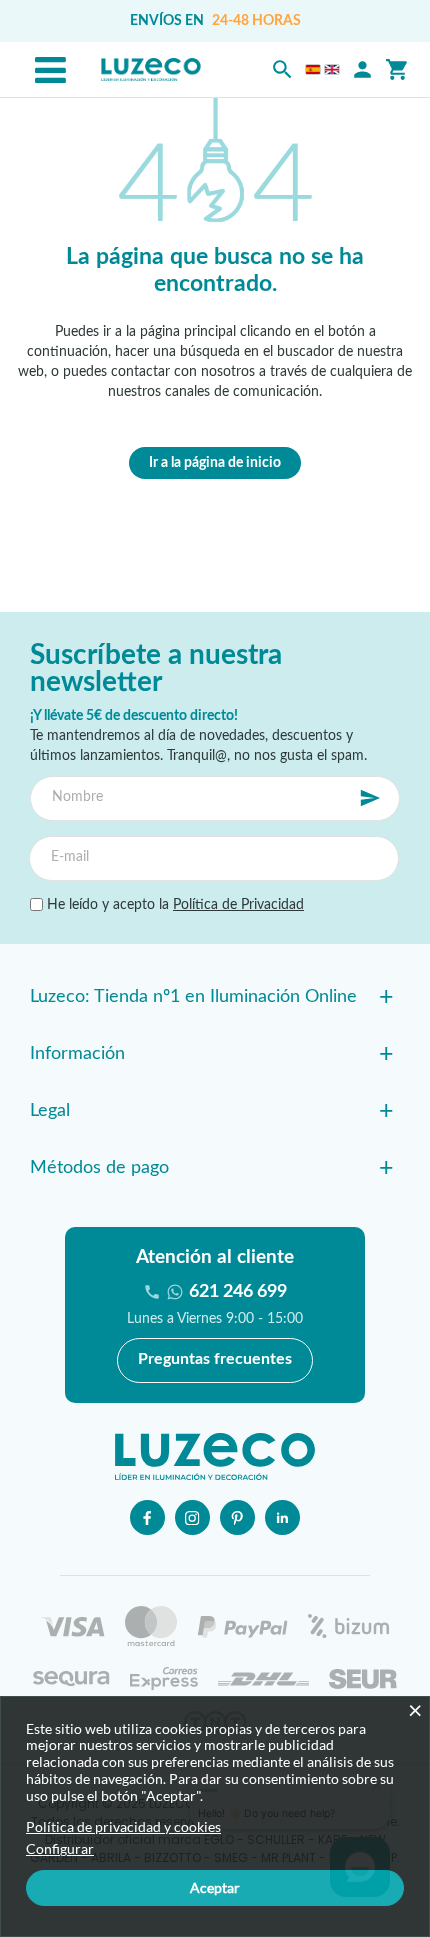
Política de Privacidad (238, 905)
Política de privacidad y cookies (123, 1826)
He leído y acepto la (173, 905)
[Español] (313, 69)
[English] (332, 69)
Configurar (60, 1849)
